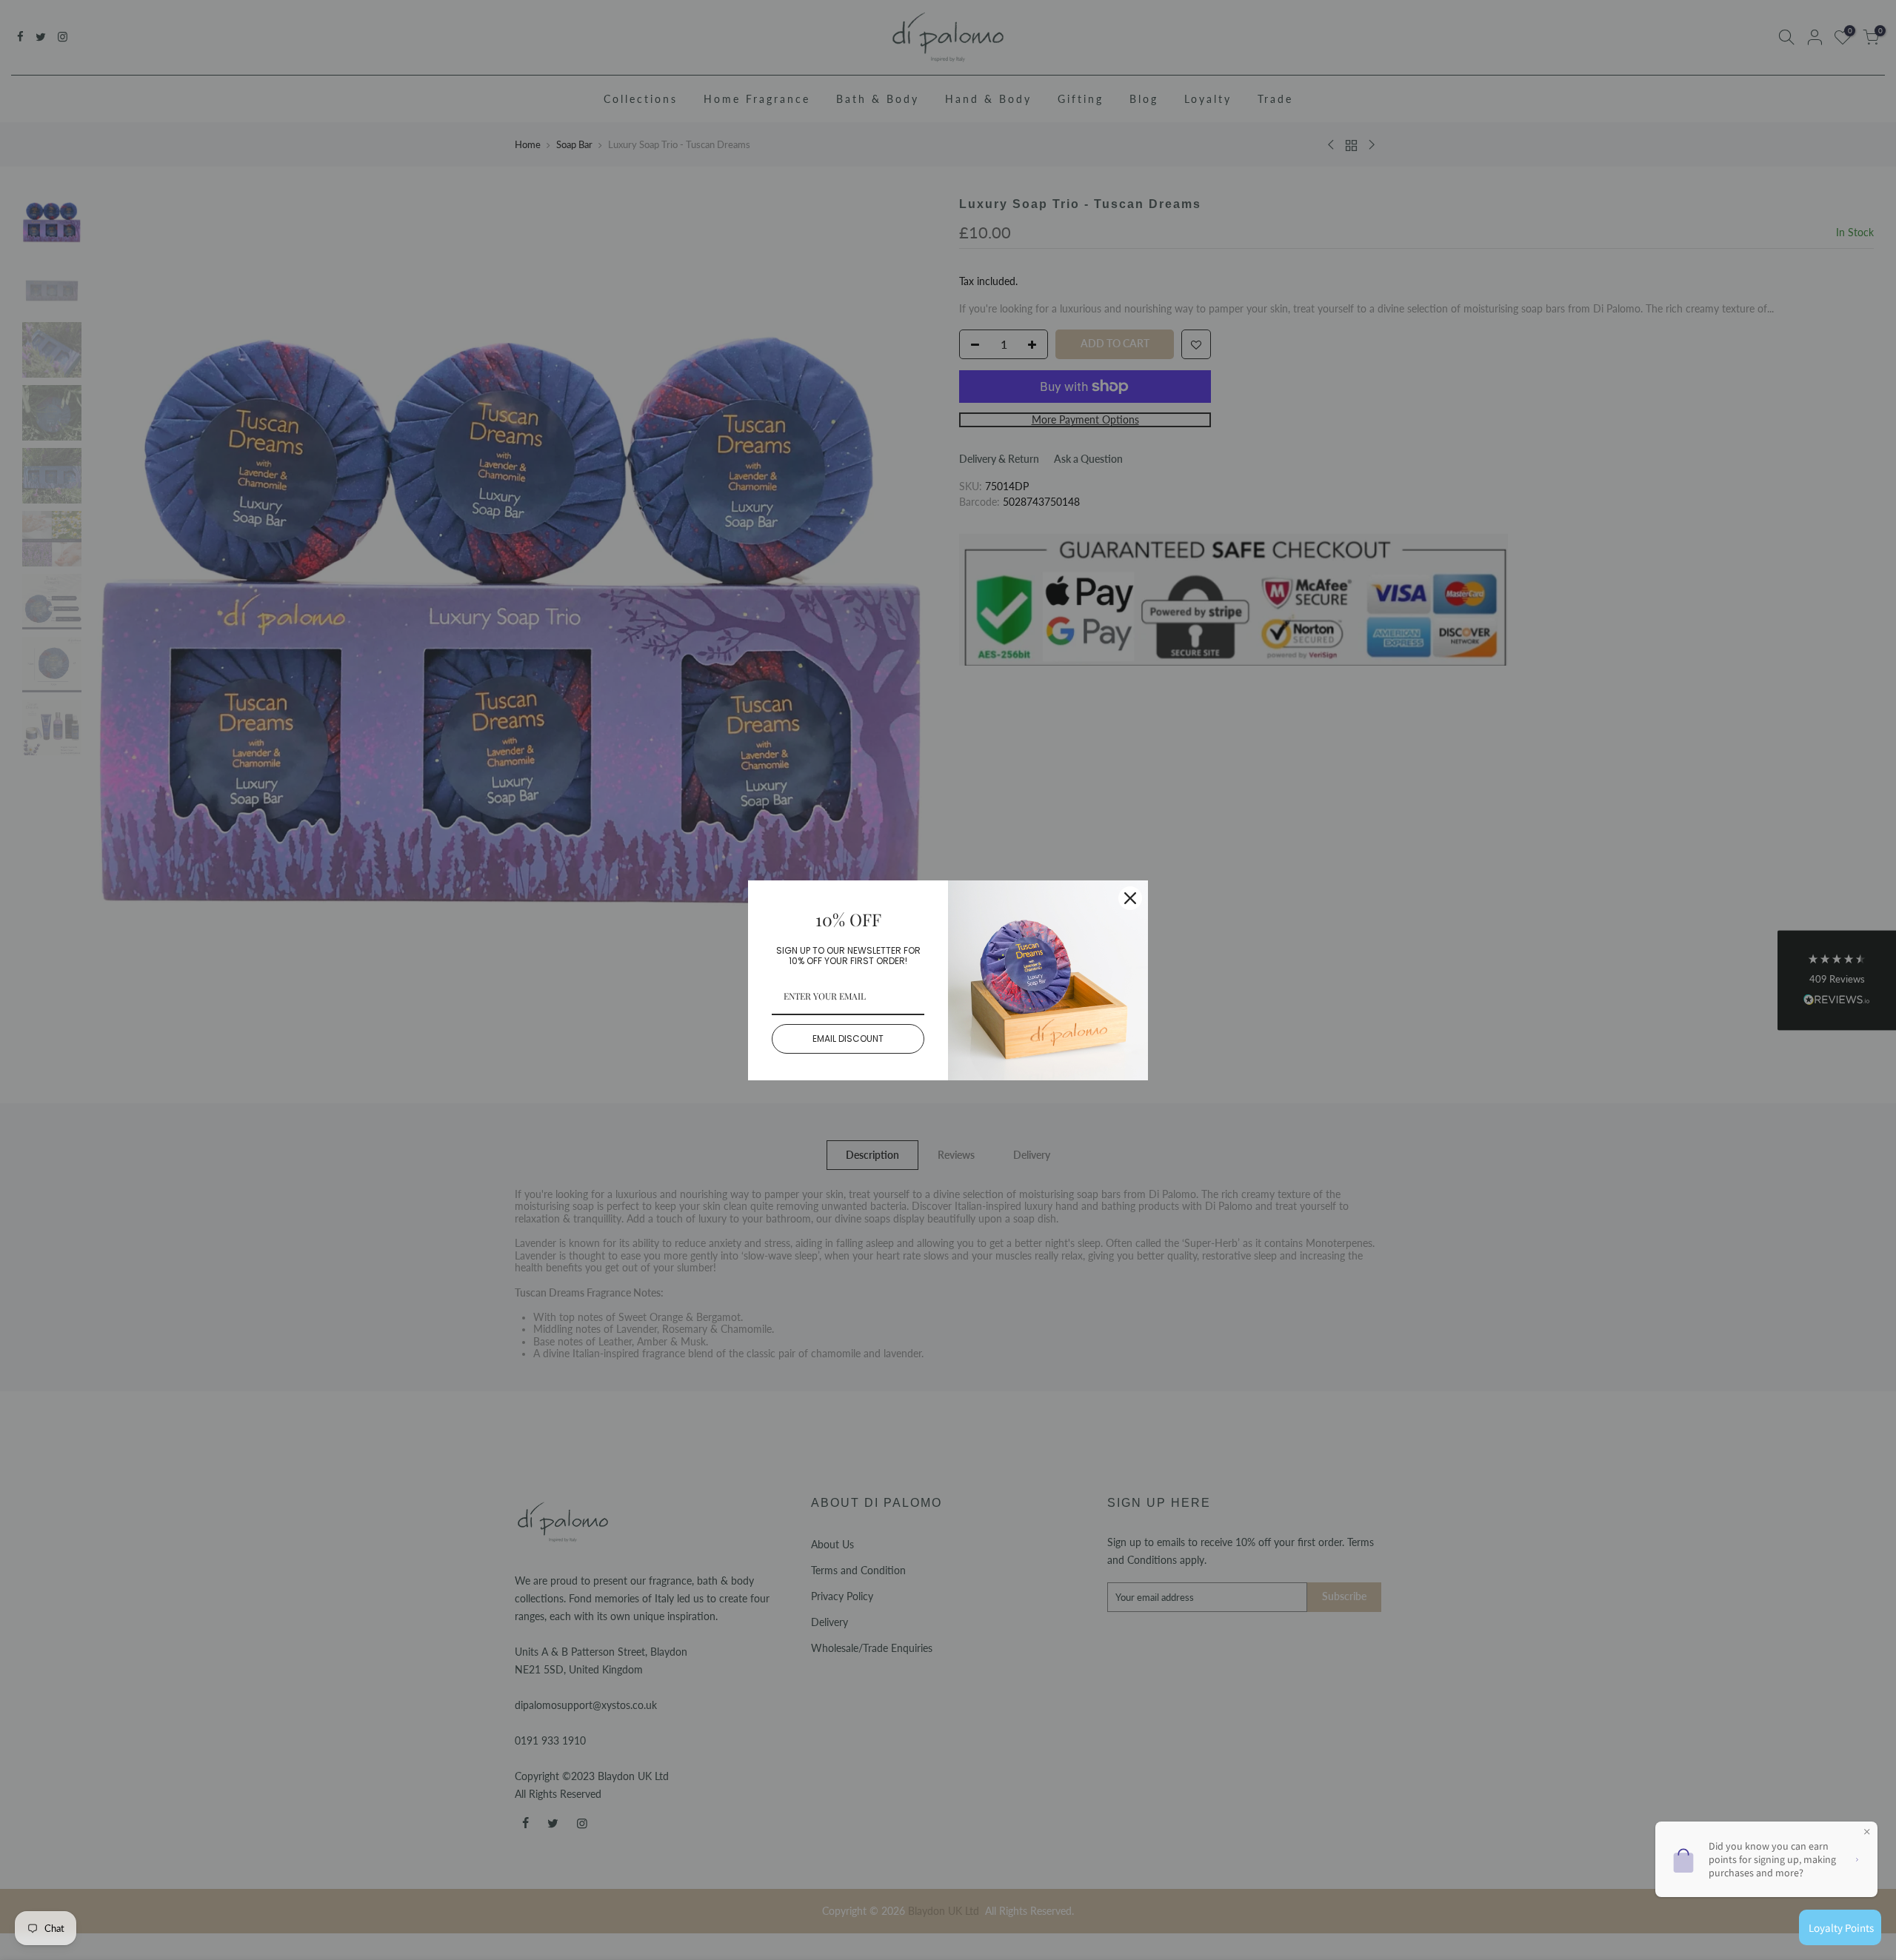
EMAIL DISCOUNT (848, 1038)
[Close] (1130, 898)
